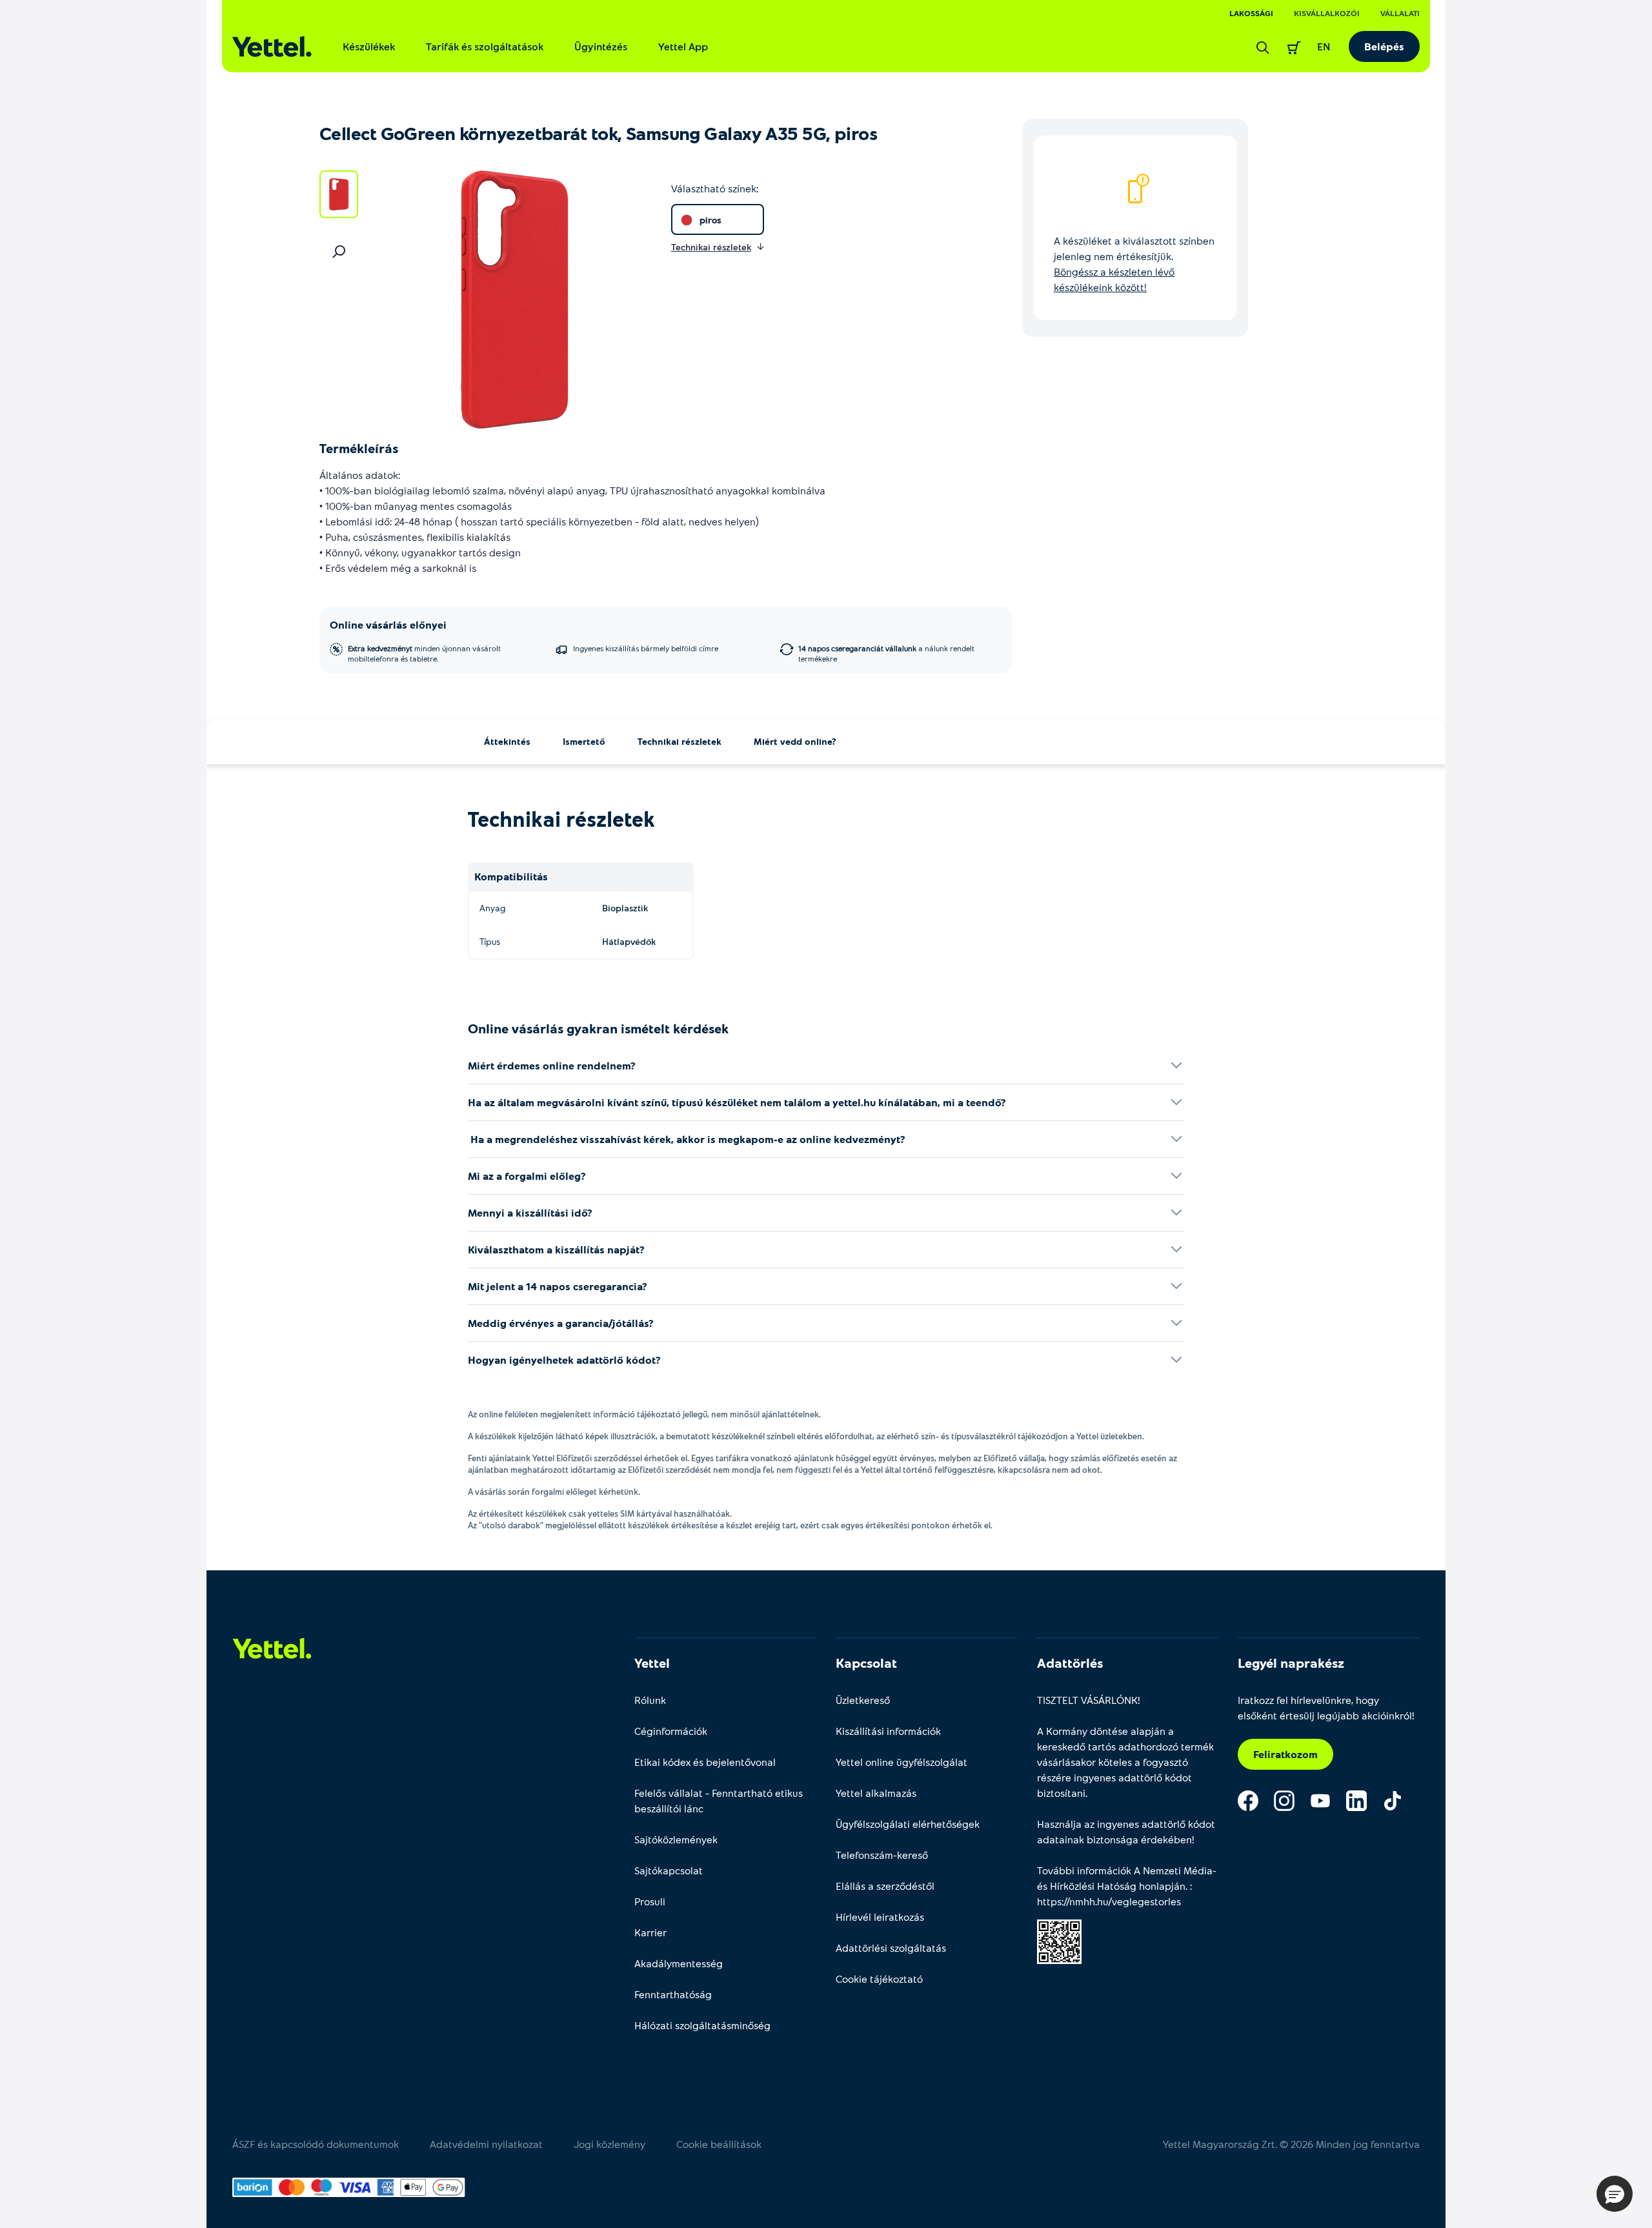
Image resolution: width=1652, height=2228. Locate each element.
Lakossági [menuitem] (1251, 13)
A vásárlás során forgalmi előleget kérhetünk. (554, 1492)
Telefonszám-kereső (882, 1855)
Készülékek (369, 46)
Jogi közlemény (609, 2144)
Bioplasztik (625, 908)
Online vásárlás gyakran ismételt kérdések (598, 1028)
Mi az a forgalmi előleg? (527, 1176)
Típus (490, 941)
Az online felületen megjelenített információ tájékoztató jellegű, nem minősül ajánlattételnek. (644, 1414)
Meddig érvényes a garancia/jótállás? (561, 1323)
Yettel (652, 1663)
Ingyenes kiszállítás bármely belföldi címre (646, 648)
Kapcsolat (866, 1663)
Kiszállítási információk (888, 1731)
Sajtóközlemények (676, 1839)
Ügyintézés (601, 46)
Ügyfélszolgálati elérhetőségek (908, 1824)
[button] (1615, 2194)
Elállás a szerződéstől (885, 1886)
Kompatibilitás (511, 876)
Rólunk (650, 1700)
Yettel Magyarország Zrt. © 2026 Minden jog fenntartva (1291, 2144)
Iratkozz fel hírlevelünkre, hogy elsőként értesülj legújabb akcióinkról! (1326, 1707)
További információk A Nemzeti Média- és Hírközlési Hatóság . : (1127, 1886)
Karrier (650, 1932)
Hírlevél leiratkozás (880, 1917)
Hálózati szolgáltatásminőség (702, 2025)
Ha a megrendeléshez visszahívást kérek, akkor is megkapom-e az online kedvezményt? (687, 1139)
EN (1324, 46)
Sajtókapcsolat (669, 1870)
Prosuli (650, 1901)
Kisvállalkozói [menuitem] (1327, 13)
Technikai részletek (680, 741)
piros (710, 220)
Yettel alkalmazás (876, 1793)
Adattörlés (1070, 1663)
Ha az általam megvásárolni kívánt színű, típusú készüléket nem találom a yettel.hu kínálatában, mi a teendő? (737, 1102)
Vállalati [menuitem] (1400, 13)
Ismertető (584, 741)
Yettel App (683, 46)
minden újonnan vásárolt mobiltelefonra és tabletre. (424, 653)
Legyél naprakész (1291, 1663)
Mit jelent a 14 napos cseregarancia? (558, 1286)
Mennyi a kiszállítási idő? (530, 1212)
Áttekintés (507, 741)
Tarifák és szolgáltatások (485, 46)
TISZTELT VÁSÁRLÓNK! (1089, 1700)
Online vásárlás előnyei (388, 624)
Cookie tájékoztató (879, 1979)
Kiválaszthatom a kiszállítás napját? (556, 1249)
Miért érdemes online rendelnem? (552, 1065)
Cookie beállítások (719, 2144)
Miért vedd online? (795, 741)
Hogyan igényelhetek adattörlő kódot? (564, 1360)
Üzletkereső (863, 1700)
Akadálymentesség (679, 1963)
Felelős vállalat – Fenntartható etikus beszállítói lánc (719, 1800)
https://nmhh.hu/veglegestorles (1109, 1901)
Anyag (492, 908)
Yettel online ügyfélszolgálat (902, 1762)
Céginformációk (671, 1731)
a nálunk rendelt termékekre (886, 653)
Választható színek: (715, 188)
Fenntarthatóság (673, 1994)
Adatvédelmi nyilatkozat (486, 2144)
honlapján (1162, 1886)
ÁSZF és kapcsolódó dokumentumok (316, 2144)
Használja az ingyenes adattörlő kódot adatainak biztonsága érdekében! (1126, 1831)
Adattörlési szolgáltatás (891, 1948)
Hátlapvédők (629, 941)
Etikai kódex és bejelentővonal (705, 1762)
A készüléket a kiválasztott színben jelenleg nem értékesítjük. (1134, 264)
